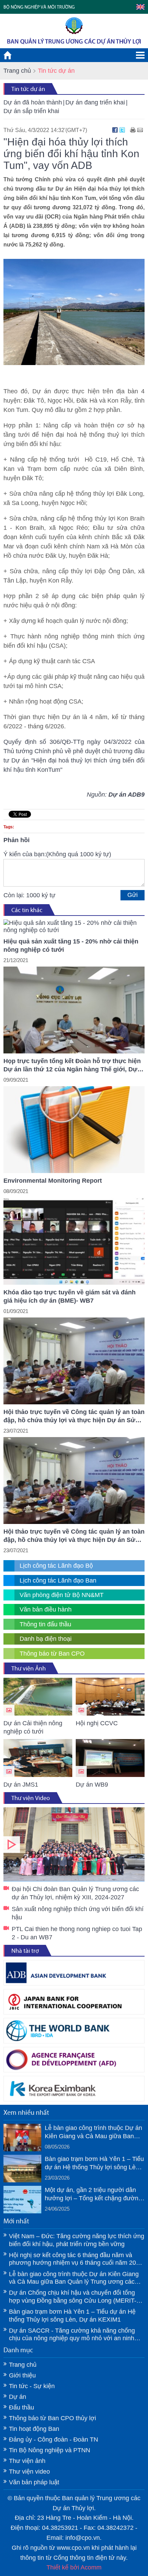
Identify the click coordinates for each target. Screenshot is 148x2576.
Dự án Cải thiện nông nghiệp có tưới (33, 1727)
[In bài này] (133, 130)
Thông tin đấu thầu (45, 1624)
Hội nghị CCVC (97, 1723)
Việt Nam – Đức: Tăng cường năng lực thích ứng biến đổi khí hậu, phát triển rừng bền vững (77, 2240)
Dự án (18, 2397)
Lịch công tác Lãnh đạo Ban (58, 1580)
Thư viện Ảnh (29, 1668)
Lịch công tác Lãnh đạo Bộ (56, 1566)
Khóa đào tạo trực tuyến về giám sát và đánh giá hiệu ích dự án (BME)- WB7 (70, 1296)
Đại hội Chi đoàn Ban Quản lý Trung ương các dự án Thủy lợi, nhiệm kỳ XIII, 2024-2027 (74, 1844)
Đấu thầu (22, 2407)
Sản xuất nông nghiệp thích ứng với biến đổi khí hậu (78, 1913)
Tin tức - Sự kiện (32, 2386)
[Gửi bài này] (140, 130)
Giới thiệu (22, 2375)
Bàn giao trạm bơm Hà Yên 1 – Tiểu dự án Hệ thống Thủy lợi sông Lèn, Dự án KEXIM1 (94, 2163)
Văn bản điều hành (46, 1609)
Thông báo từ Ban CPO (52, 1654)
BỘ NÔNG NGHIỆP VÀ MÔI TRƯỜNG (39, 7)
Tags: (9, 827)
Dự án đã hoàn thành (33, 102)
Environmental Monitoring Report (53, 1181)
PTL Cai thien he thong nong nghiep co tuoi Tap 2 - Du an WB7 (77, 1933)
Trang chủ (17, 71)
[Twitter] (122, 130)
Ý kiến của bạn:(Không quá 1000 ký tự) (57, 854)
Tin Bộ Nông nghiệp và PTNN (50, 2450)
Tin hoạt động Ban (34, 2429)
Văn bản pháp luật (34, 2482)
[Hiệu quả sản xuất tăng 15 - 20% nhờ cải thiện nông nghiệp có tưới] (74, 927)
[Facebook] (115, 130)
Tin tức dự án (28, 89)
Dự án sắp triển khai (31, 111)
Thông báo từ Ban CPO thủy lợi (52, 2418)
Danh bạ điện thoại (46, 1639)
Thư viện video (29, 2472)
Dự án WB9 (92, 1785)
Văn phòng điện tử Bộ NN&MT (62, 1595)
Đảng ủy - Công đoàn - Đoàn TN (54, 2439)
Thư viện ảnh (27, 2461)
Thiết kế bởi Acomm (74, 2567)
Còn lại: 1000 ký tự (29, 895)
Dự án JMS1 (21, 1785)
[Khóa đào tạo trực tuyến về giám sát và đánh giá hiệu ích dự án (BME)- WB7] (74, 1241)
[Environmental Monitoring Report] (74, 1130)
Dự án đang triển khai (95, 102)
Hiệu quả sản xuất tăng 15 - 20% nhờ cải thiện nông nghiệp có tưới (71, 946)
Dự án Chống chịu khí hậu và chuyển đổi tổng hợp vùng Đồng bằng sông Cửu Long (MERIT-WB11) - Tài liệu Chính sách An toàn (73, 2297)
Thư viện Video (31, 1798)
